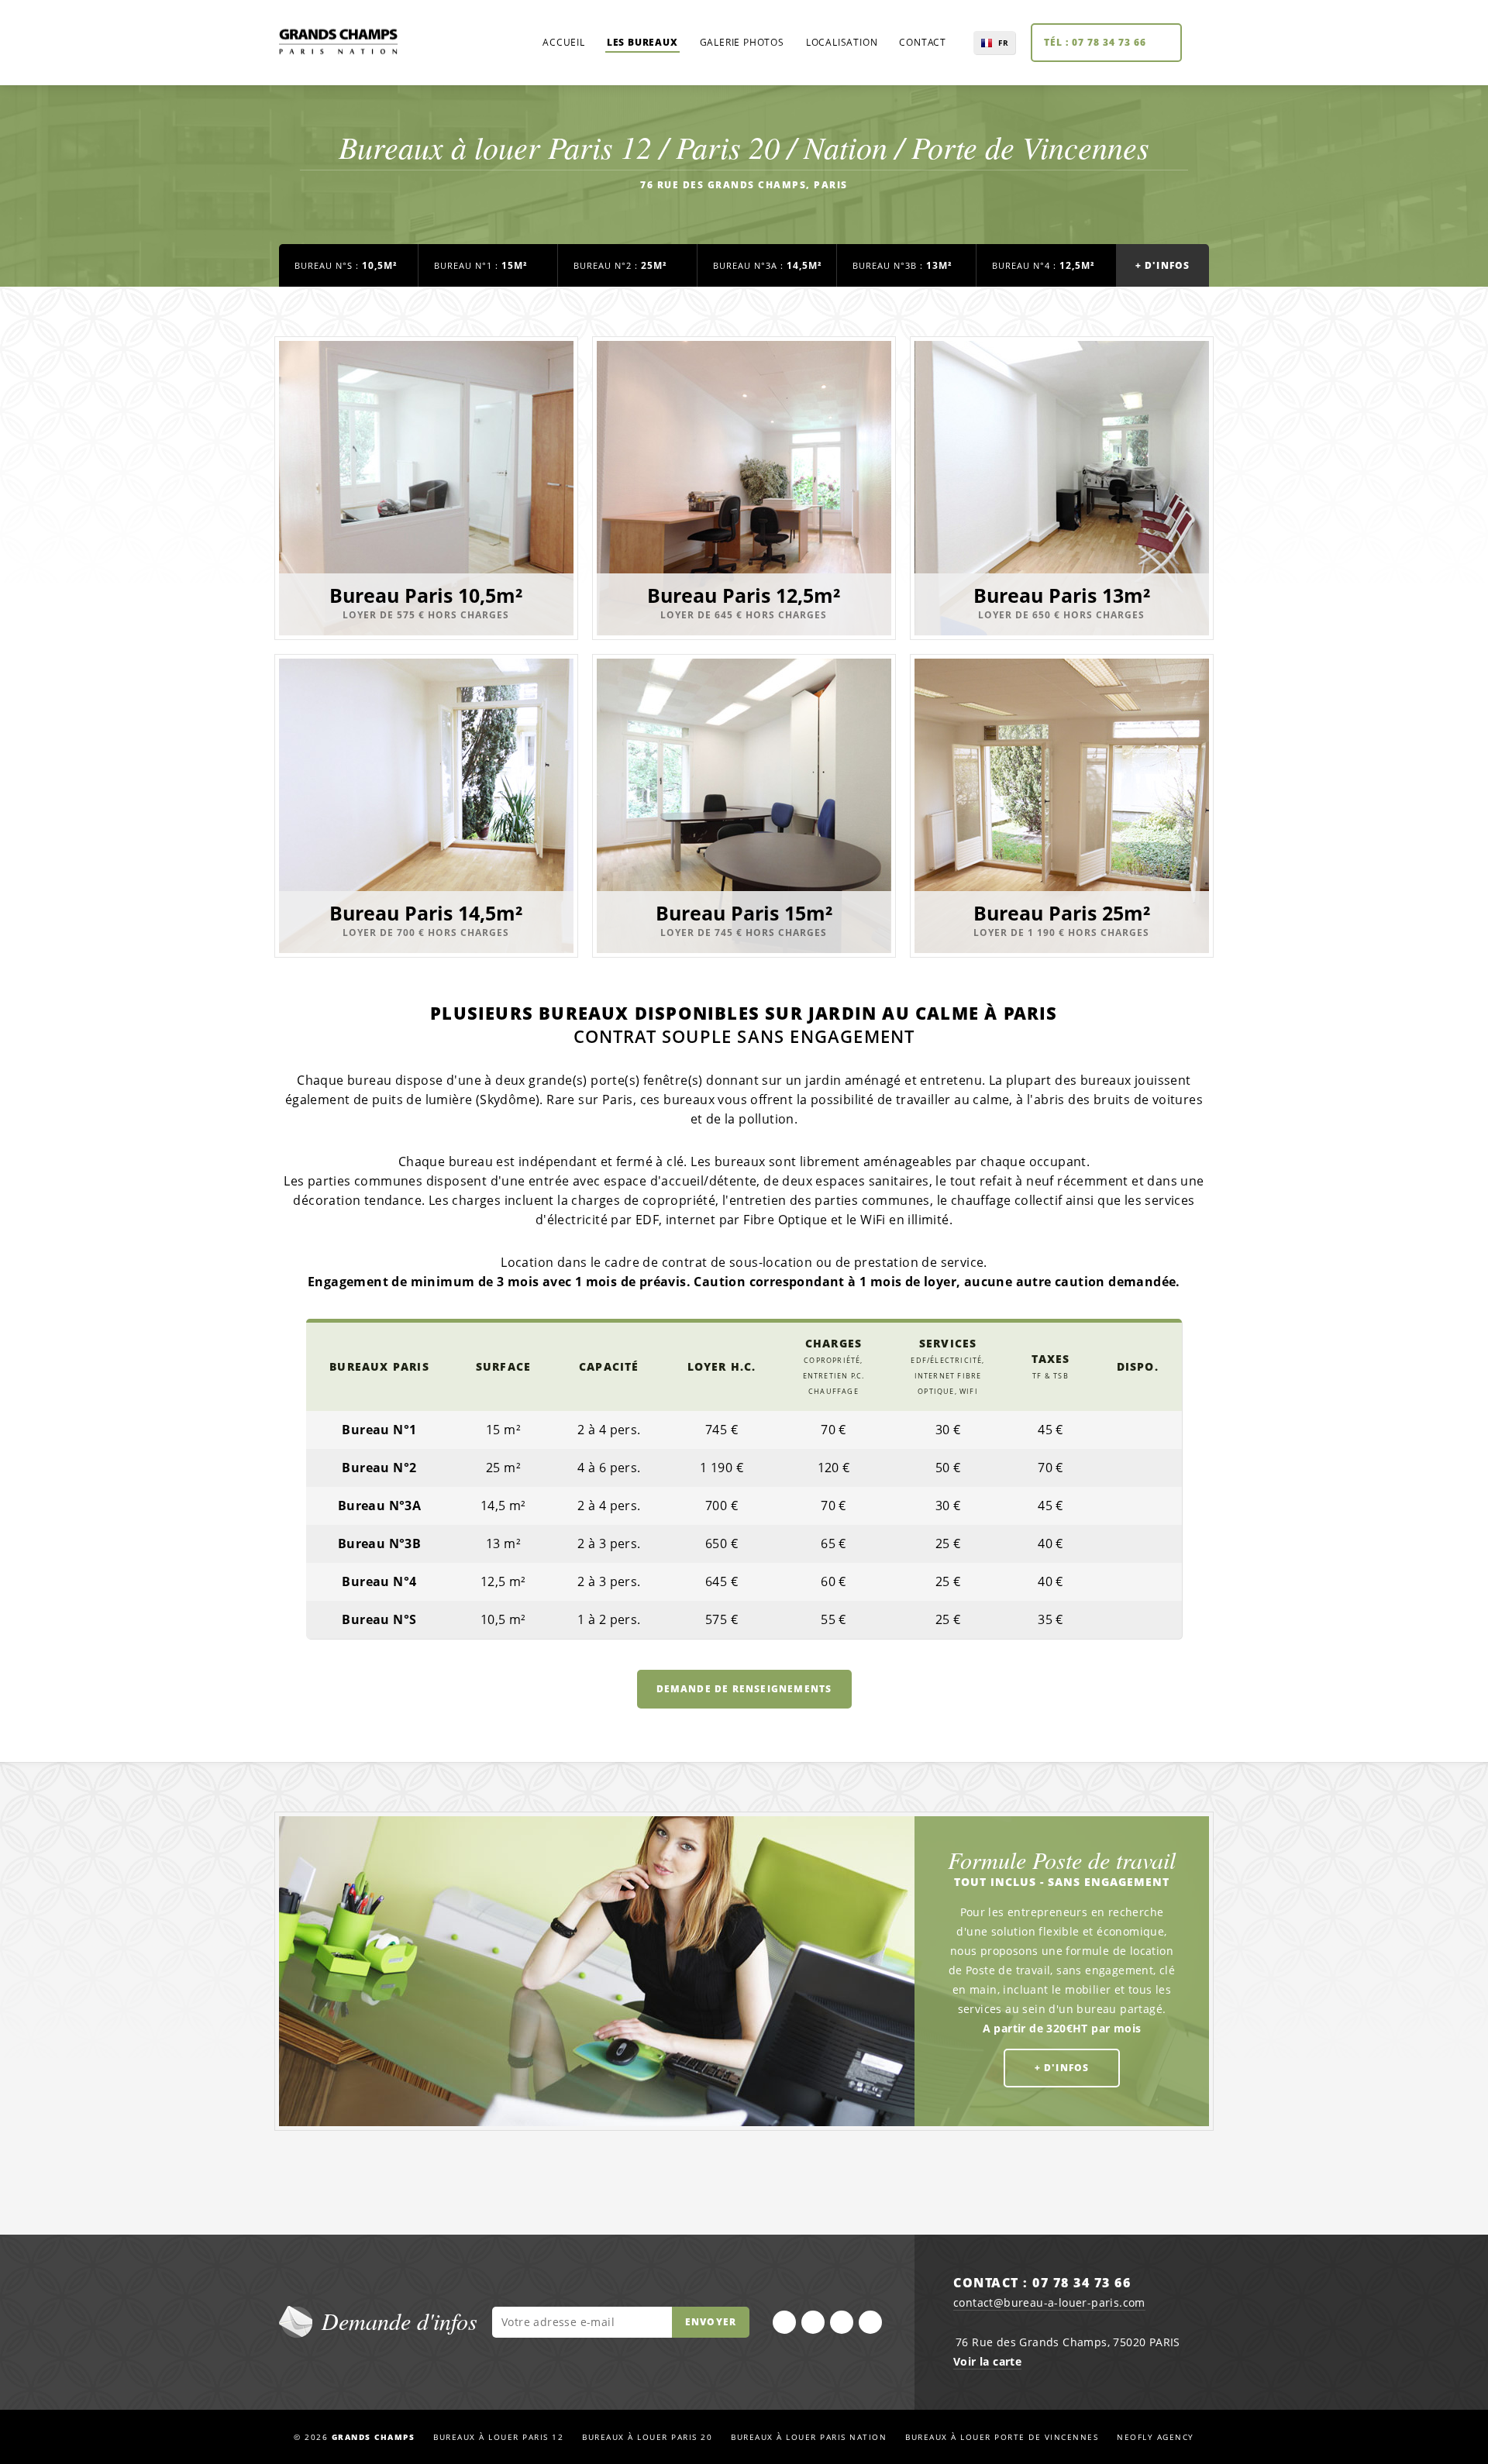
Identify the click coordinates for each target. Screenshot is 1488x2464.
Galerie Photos (742, 42)
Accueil (564, 42)
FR (1004, 43)
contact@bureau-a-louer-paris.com (1049, 2302)
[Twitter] (813, 2322)
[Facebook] (784, 2322)
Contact (923, 42)
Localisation (842, 42)
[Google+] (842, 2322)
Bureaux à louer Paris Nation (809, 2437)
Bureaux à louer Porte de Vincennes (1002, 2437)
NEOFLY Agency (1156, 2437)
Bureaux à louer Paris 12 (498, 2437)
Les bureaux (642, 42)
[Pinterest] (870, 2322)
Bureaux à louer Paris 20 (647, 2437)
